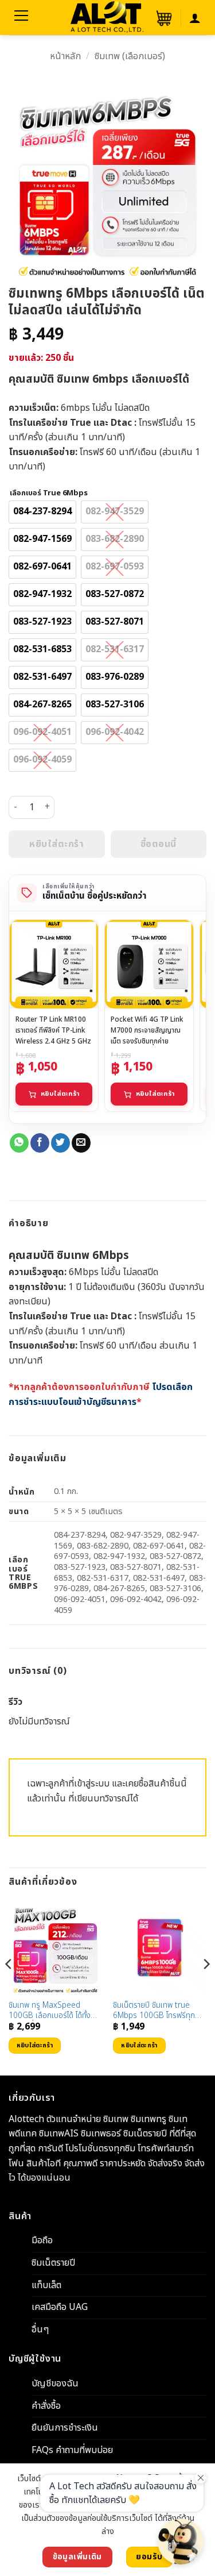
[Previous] (9, 1987)
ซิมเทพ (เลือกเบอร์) (130, 56)
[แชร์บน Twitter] (60, 1143)
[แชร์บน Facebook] (40, 1143)
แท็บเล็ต (46, 2285)
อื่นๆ (40, 2329)
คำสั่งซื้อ (46, 2406)
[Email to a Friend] (81, 1143)
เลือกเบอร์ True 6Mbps (49, 494)
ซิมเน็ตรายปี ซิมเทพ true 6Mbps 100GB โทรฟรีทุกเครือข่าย (154, 2011)
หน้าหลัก (65, 56)
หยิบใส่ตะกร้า (60, 1094)
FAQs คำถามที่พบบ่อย (72, 2450)
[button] (163, 18)
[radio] (42, 512)
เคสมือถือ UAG (60, 2308)
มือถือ (42, 2241)
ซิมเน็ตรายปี (53, 2263)
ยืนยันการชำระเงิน (65, 2428)
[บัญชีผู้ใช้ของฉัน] (195, 18)
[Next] (206, 1987)
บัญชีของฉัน (55, 2384)
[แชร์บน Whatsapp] (19, 1143)
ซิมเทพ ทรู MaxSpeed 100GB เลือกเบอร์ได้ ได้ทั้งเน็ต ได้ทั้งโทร (50, 2011)
